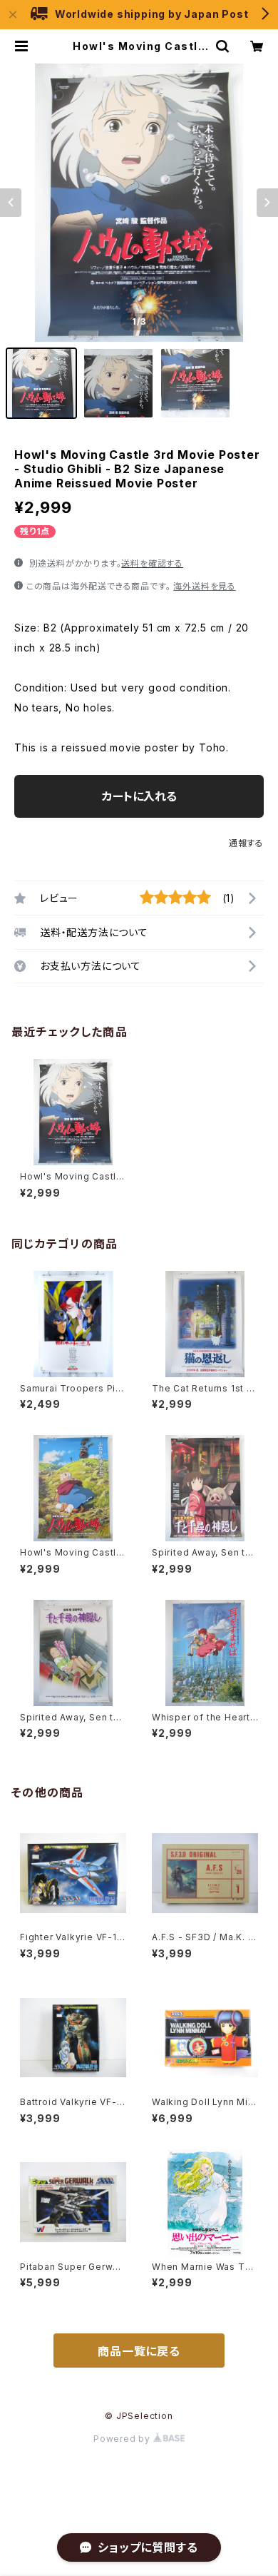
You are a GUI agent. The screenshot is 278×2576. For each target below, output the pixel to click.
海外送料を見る (205, 586)
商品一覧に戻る (139, 2351)
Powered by (123, 2439)
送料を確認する (152, 563)
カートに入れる (139, 796)
